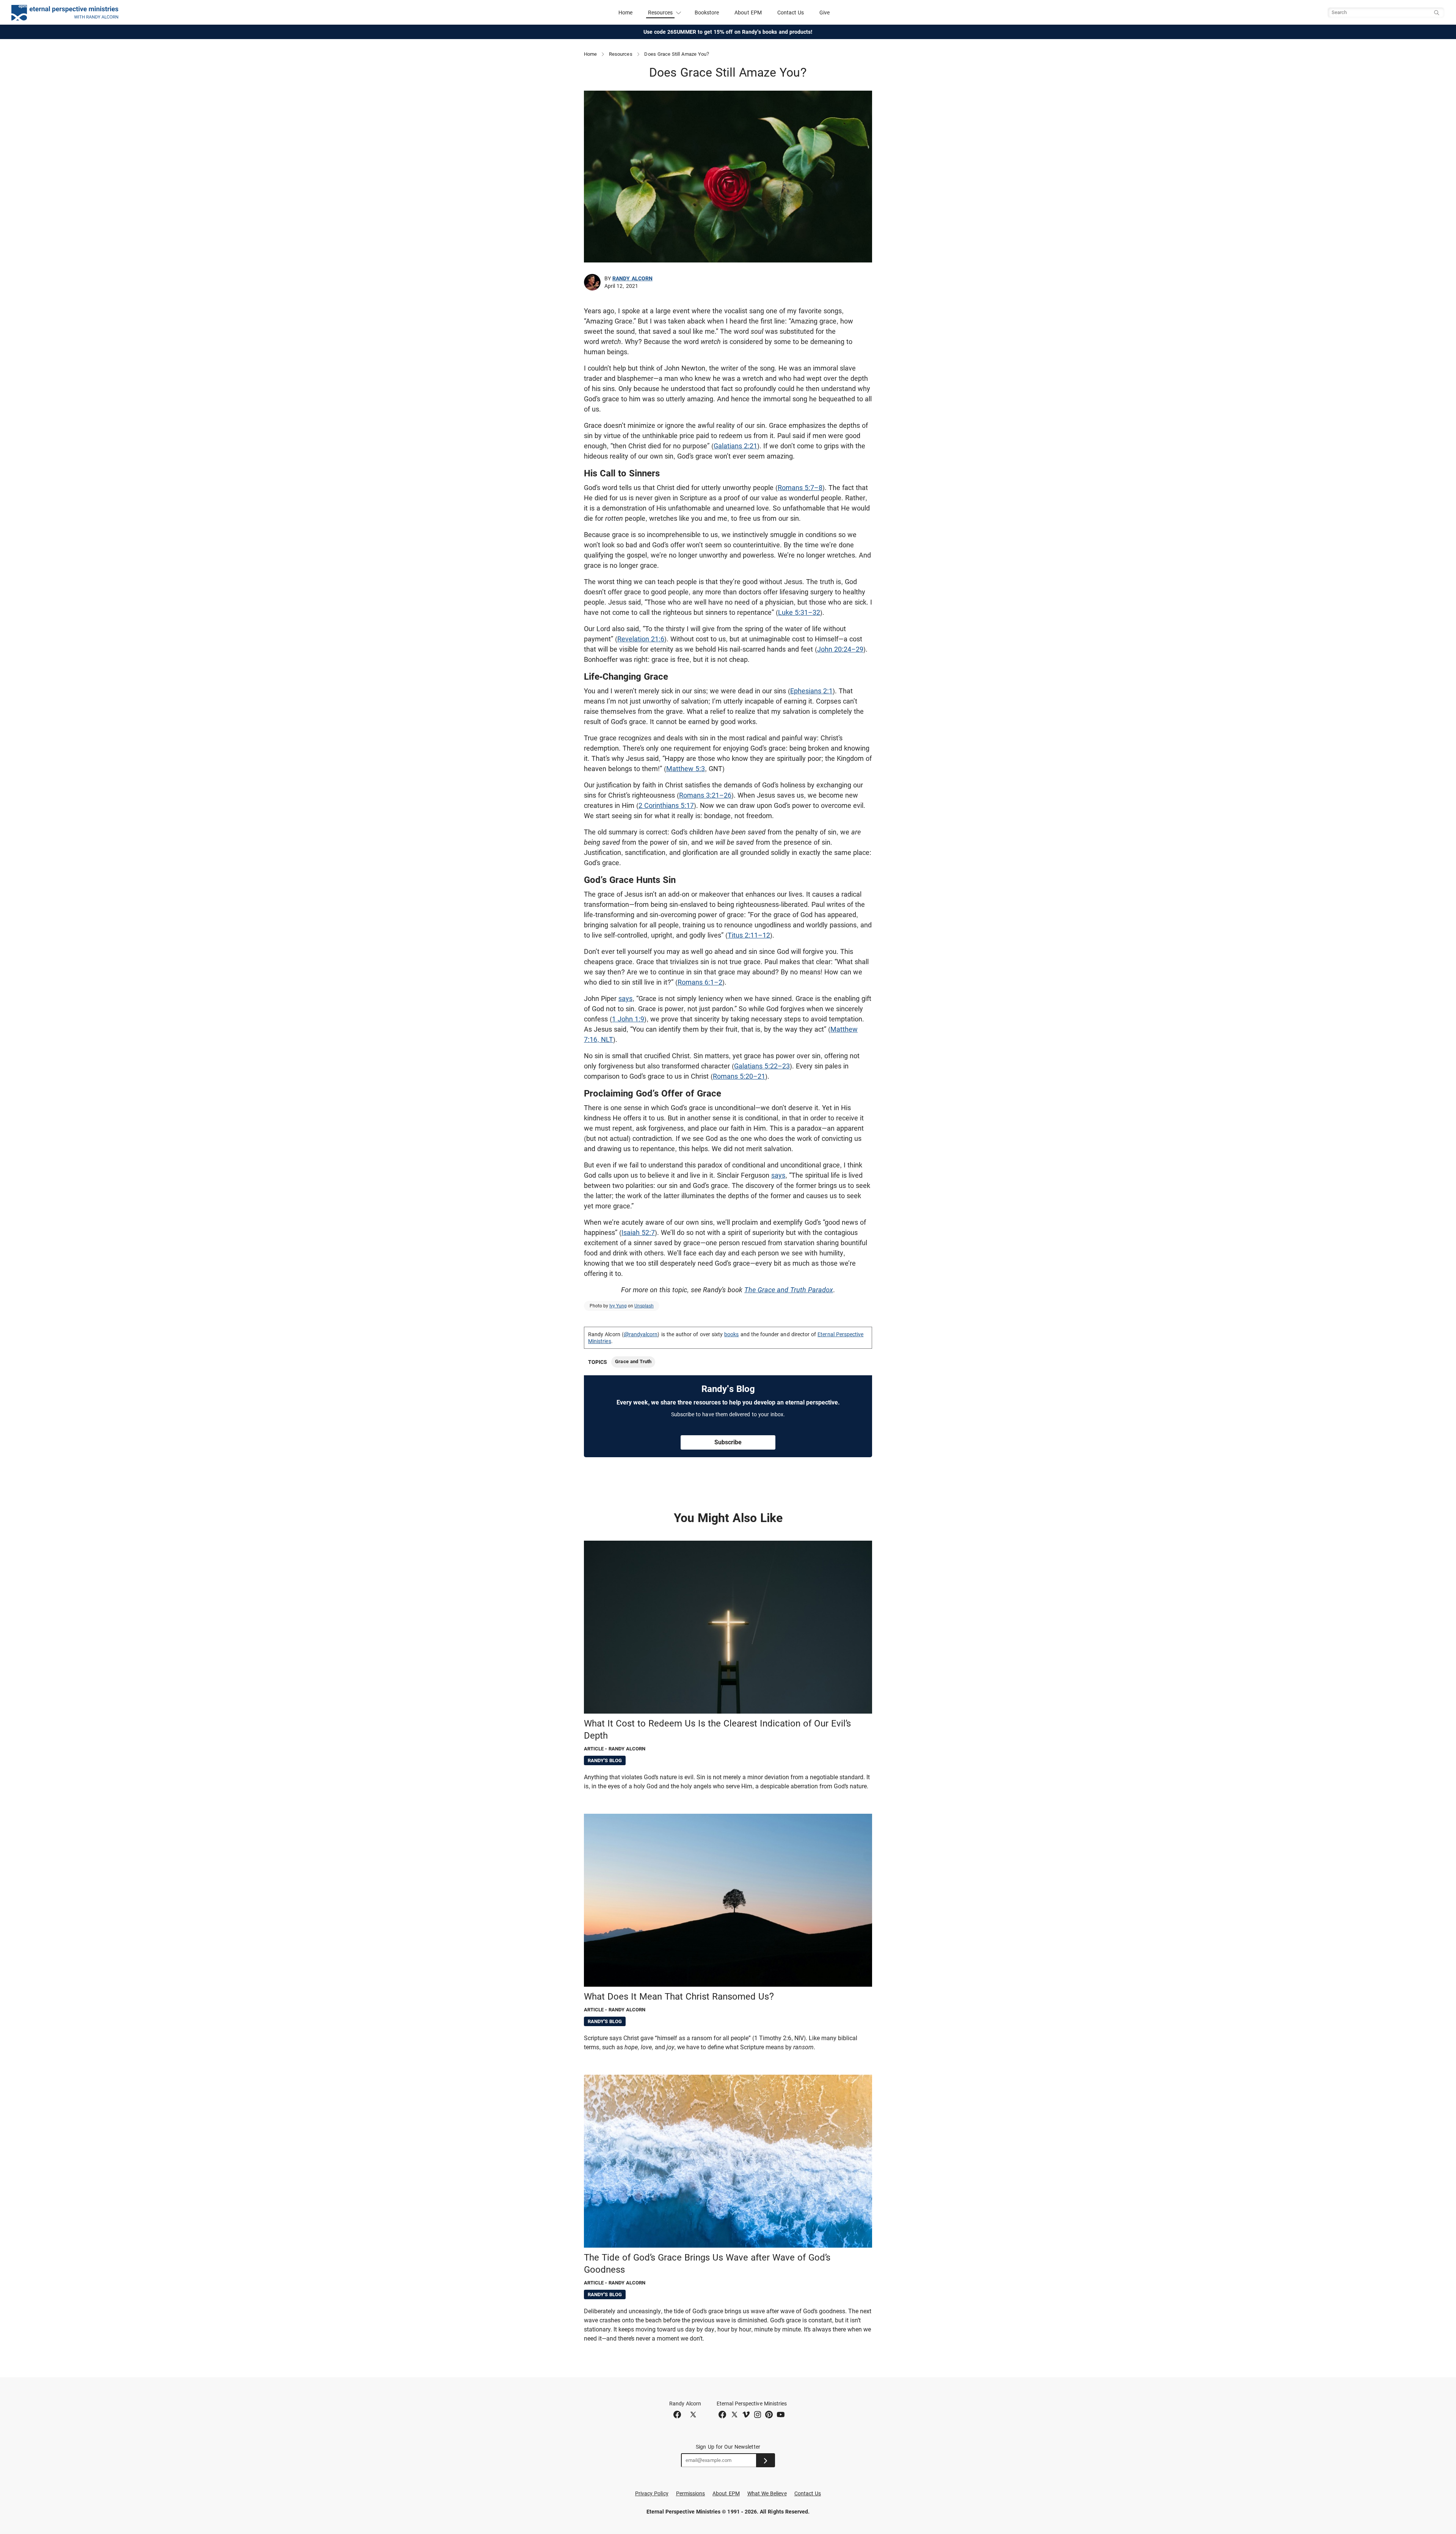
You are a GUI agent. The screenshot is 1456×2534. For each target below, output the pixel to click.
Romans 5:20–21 (739, 1076)
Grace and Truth (633, 1361)
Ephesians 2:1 (811, 691)
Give (824, 13)
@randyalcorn (641, 1334)
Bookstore (707, 13)
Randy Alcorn (632, 278)
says (625, 998)
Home (625, 13)
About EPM (748, 13)
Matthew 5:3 (686, 769)
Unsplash (644, 1306)
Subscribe (728, 1442)
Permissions (691, 2493)
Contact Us (791, 13)
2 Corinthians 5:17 (666, 805)
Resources (621, 54)
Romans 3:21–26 (705, 795)
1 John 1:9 (628, 1019)
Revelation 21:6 (641, 639)
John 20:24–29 (840, 649)
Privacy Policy (652, 2493)
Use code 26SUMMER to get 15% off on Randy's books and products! (728, 32)
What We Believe (767, 2493)
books (731, 1334)
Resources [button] (661, 13)
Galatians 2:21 (735, 446)
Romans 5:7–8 (800, 488)
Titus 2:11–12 (749, 935)
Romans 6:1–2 (700, 982)
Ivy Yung (618, 1306)
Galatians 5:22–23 (762, 1066)
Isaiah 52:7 (638, 1232)
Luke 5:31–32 (799, 612)
